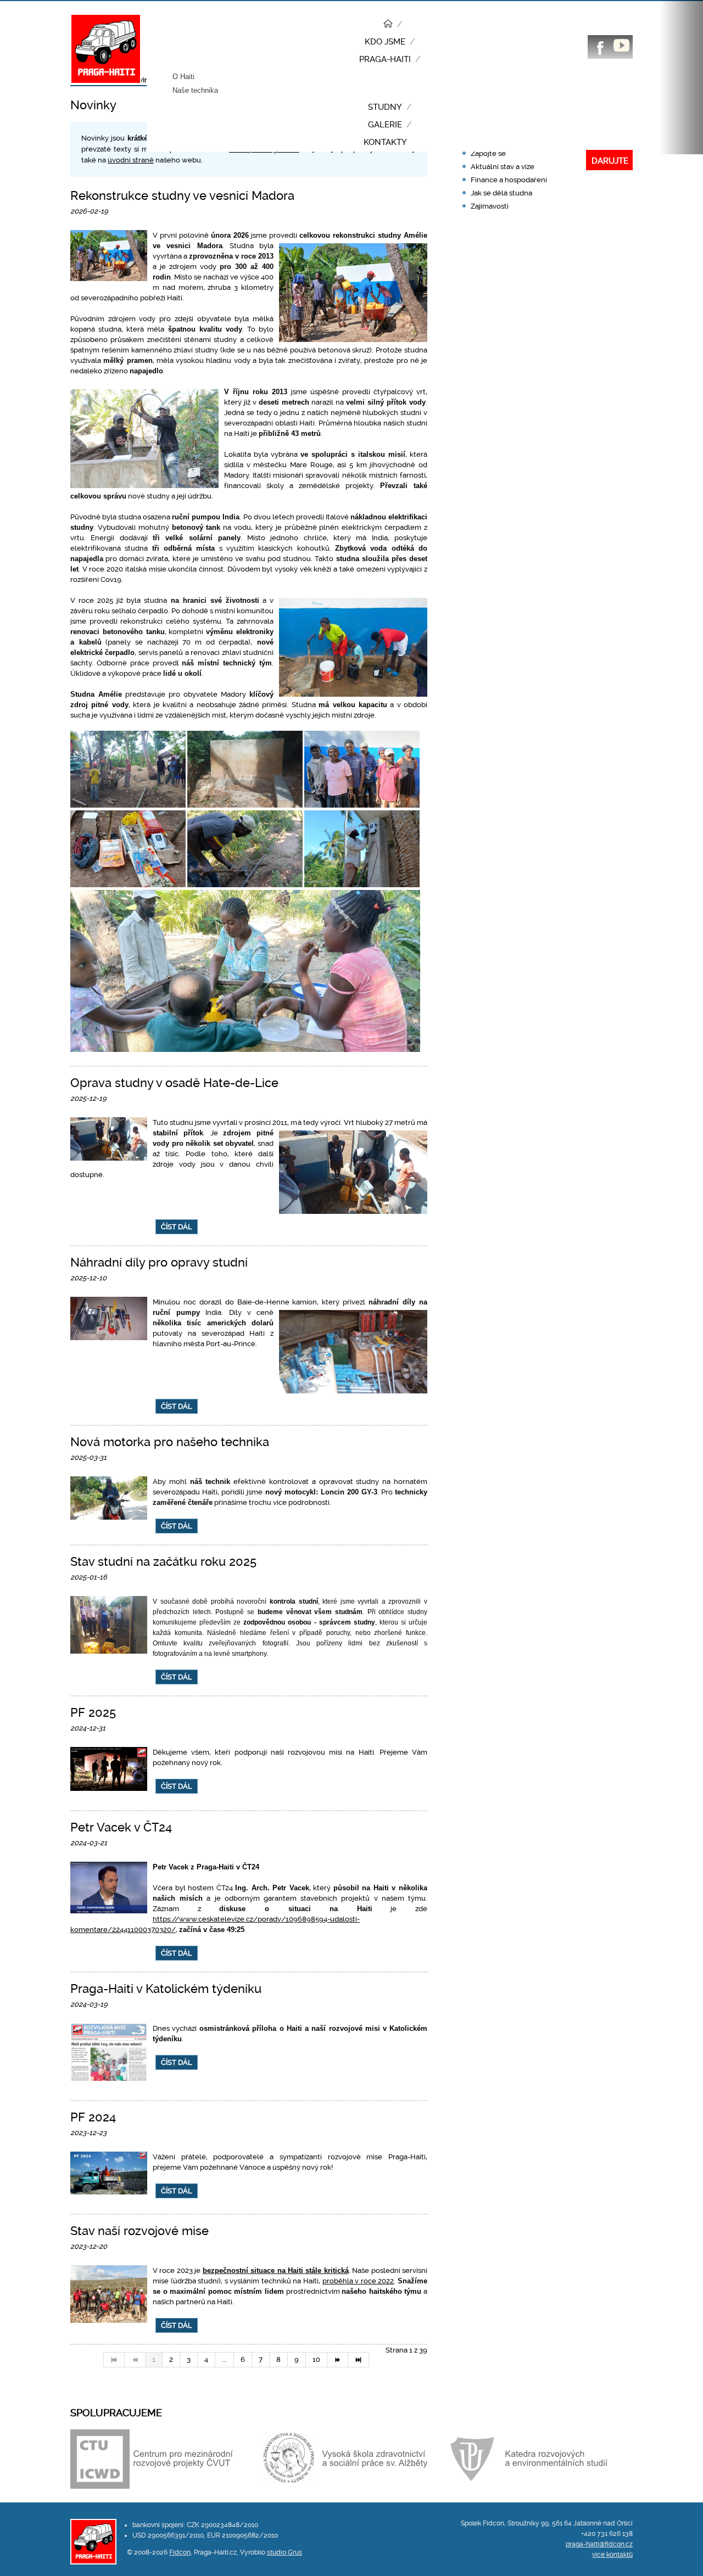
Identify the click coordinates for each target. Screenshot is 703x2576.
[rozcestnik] (390, 25)
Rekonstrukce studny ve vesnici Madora (182, 196)
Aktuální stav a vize (503, 167)
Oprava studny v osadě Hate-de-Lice (174, 1083)
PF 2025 (93, 1713)
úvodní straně (131, 160)
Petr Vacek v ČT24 (121, 1827)
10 (316, 2359)
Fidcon (180, 2552)
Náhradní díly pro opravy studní (159, 1262)
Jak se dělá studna (501, 193)
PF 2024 (93, 2117)
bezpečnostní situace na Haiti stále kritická (276, 2270)
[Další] (338, 2360)
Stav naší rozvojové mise (140, 2231)
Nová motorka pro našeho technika (170, 1442)
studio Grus (284, 2552)
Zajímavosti (490, 206)
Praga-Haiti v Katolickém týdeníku (166, 1989)
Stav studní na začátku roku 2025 (163, 1562)
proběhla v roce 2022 (358, 2281)
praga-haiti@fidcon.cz (599, 2544)
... (224, 2359)
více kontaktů (612, 2555)
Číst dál (177, 1227)
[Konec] (359, 2360)
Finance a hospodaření (509, 180)
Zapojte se (488, 153)
